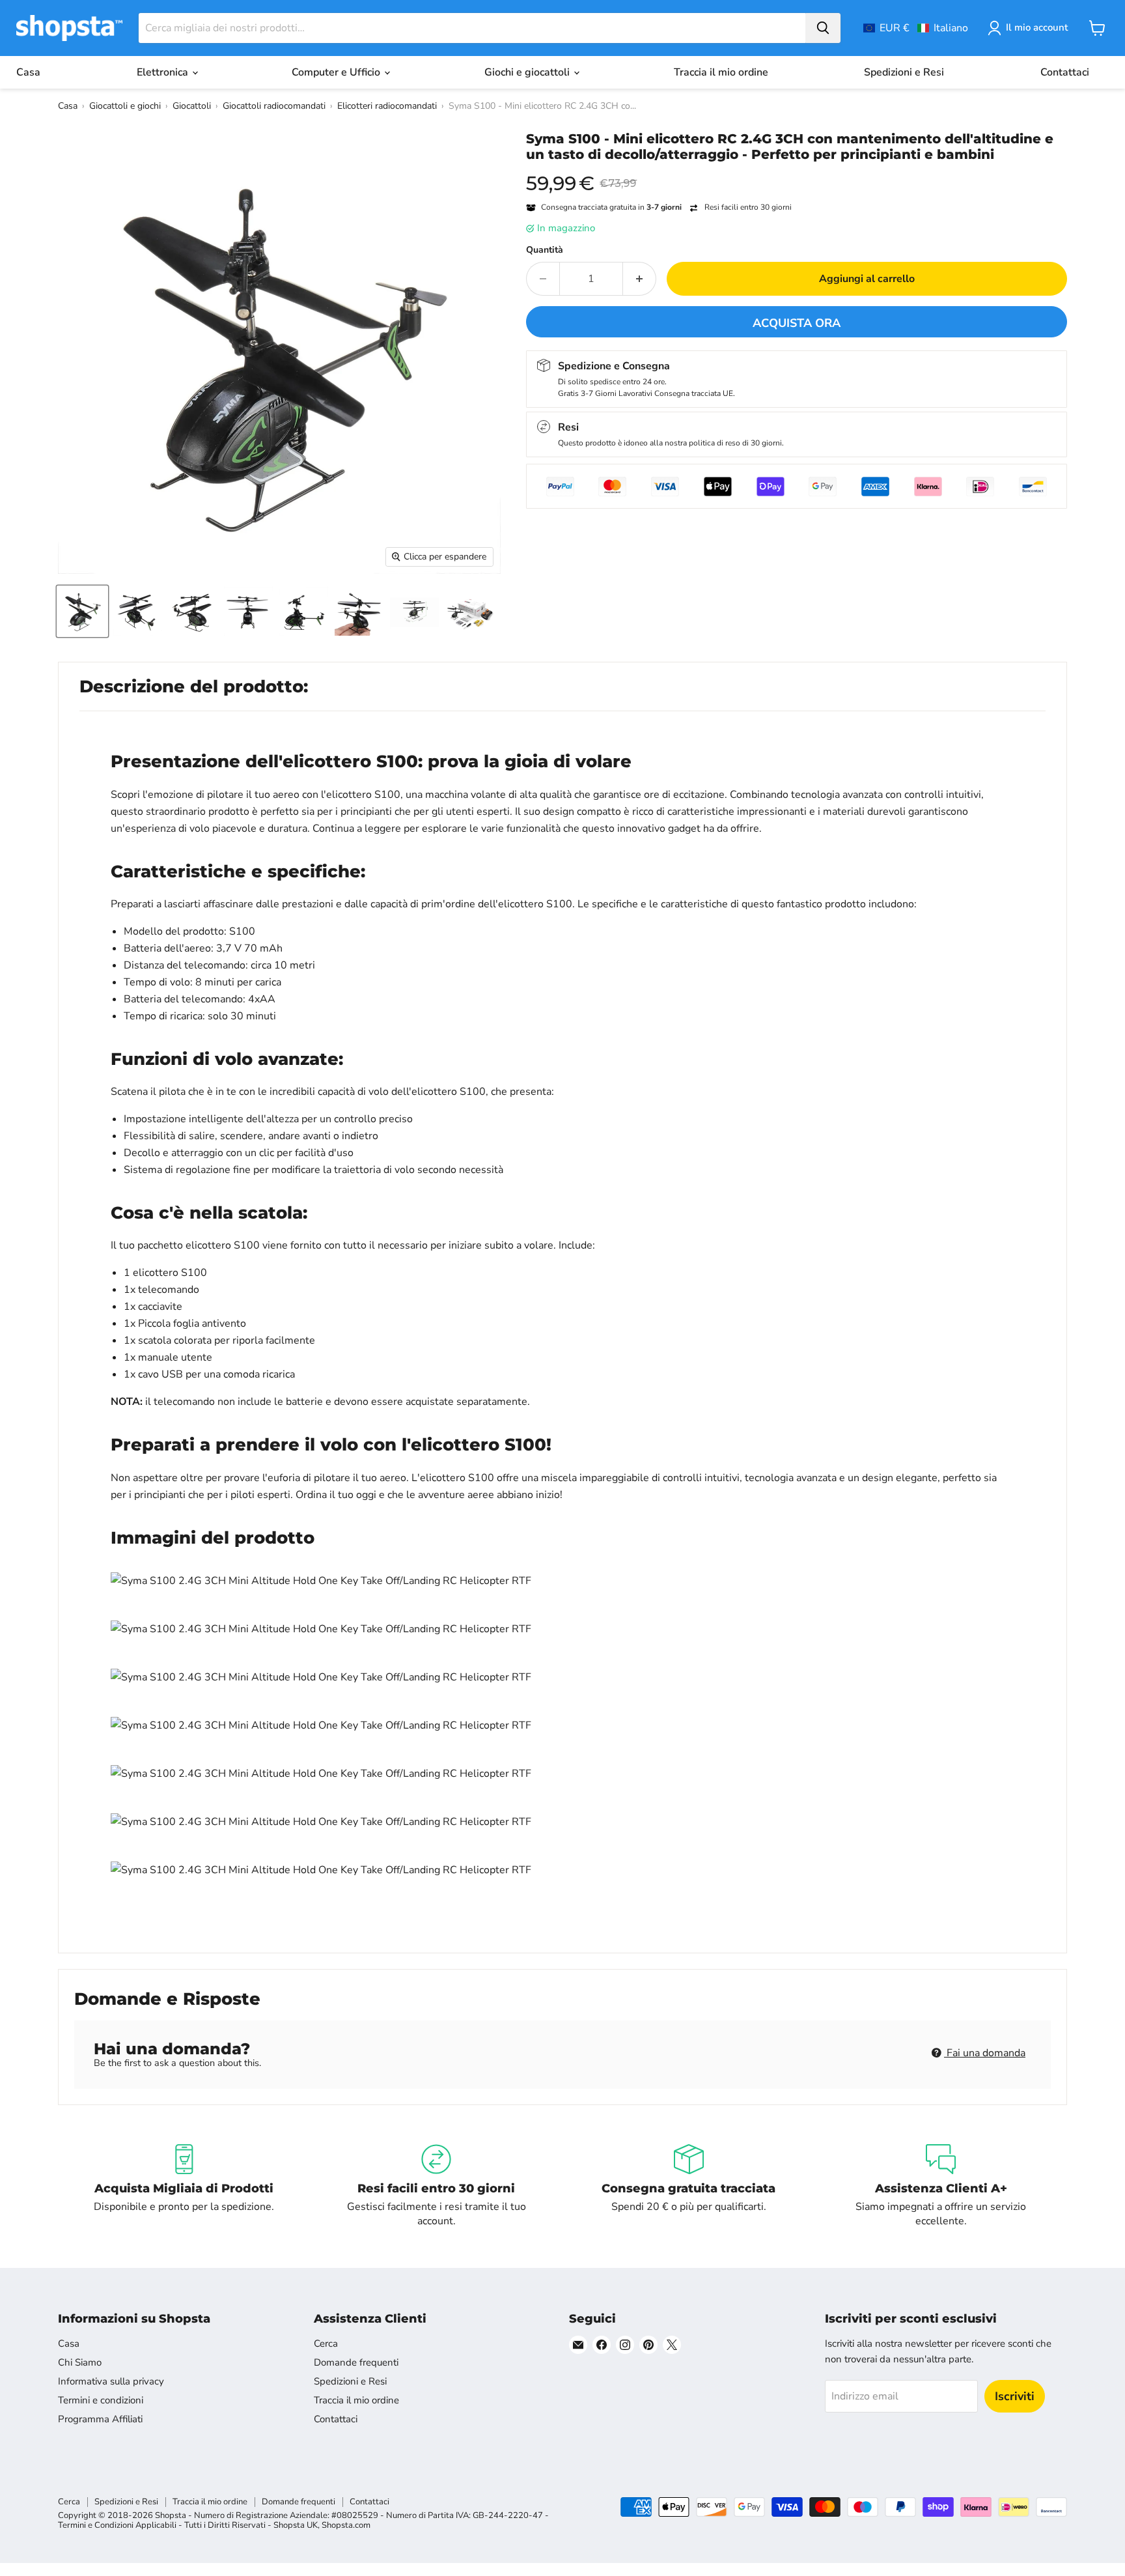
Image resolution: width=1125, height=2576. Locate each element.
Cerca (326, 2343)
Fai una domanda (985, 2053)
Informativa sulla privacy (111, 2381)
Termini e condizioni (101, 2400)
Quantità (545, 250)
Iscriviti (1015, 2396)
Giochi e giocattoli (528, 72)
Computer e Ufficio (337, 72)
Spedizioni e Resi (904, 72)
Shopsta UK (296, 2525)
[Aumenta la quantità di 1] (640, 279)
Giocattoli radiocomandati (274, 106)
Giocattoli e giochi (125, 106)
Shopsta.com (346, 2525)
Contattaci (1065, 72)
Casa (28, 72)
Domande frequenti (356, 2362)
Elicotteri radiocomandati (387, 106)
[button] (916, 28)
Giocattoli (192, 106)
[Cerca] (823, 28)
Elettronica (164, 72)
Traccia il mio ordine (721, 72)
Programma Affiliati (100, 2419)
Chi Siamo (80, 2362)
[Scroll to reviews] (797, 171)
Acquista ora (797, 323)
